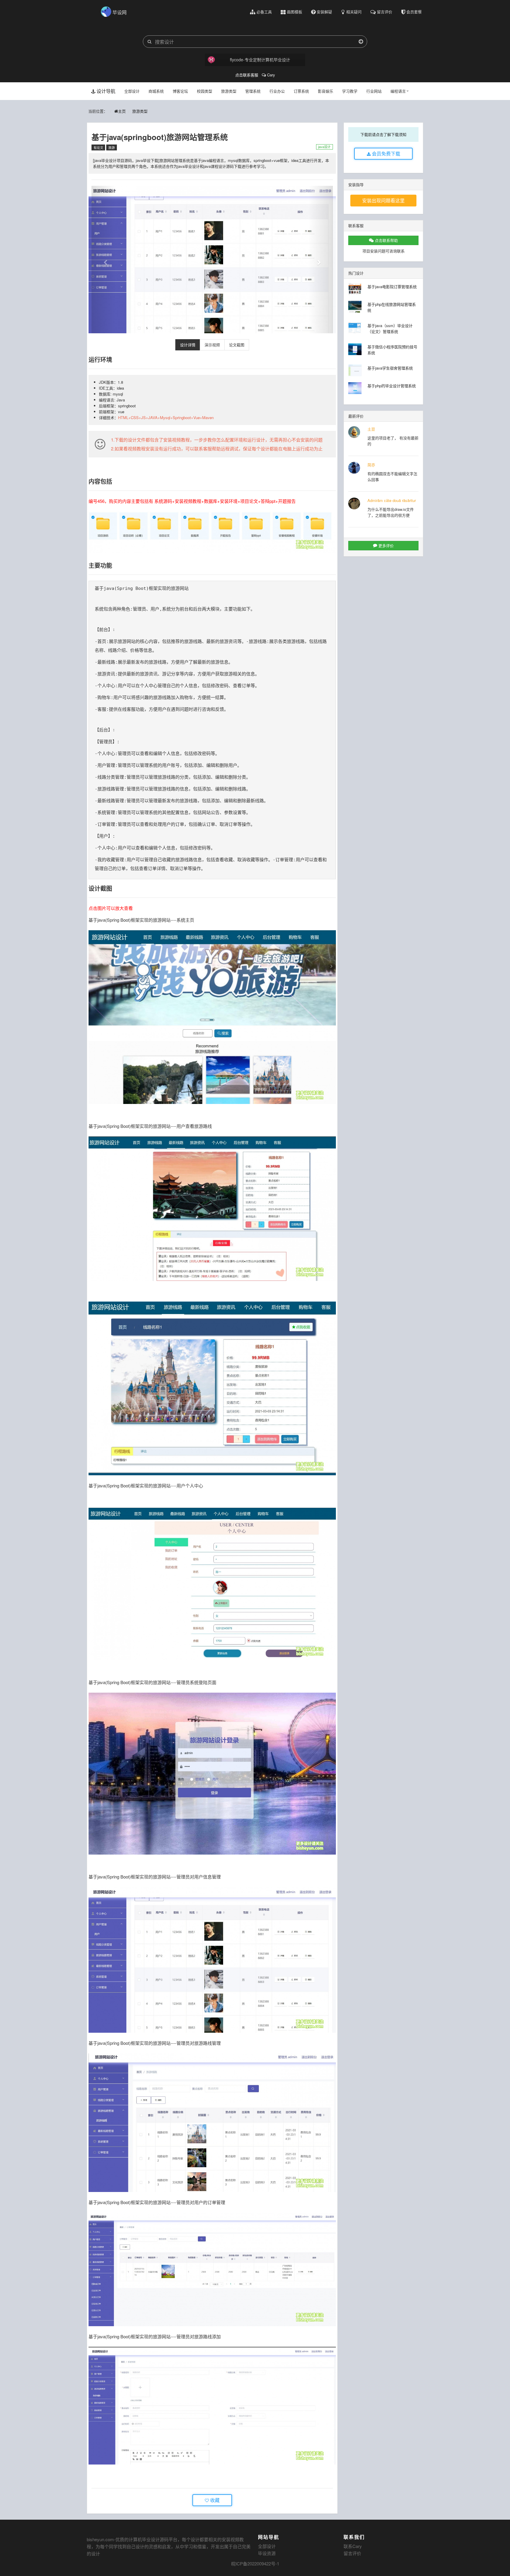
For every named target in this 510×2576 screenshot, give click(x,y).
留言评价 (352, 2553)
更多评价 (385, 545)
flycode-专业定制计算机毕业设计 (260, 60)
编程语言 (398, 91)
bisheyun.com (100, 2539)
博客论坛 (180, 91)
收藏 (214, 2500)
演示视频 (212, 345)
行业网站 (374, 91)
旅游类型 (229, 91)
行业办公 (277, 91)
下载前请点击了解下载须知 (383, 134)
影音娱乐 (326, 91)
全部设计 (132, 91)
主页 (122, 111)
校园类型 (205, 91)
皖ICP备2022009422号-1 (255, 2563)
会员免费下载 (385, 154)
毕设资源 (267, 2553)
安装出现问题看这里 (383, 200)
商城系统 (156, 91)
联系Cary (353, 2546)
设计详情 (188, 345)
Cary (270, 75)
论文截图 (237, 345)
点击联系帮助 (386, 240)
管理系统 (253, 91)
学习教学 (350, 91)
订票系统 (301, 91)
